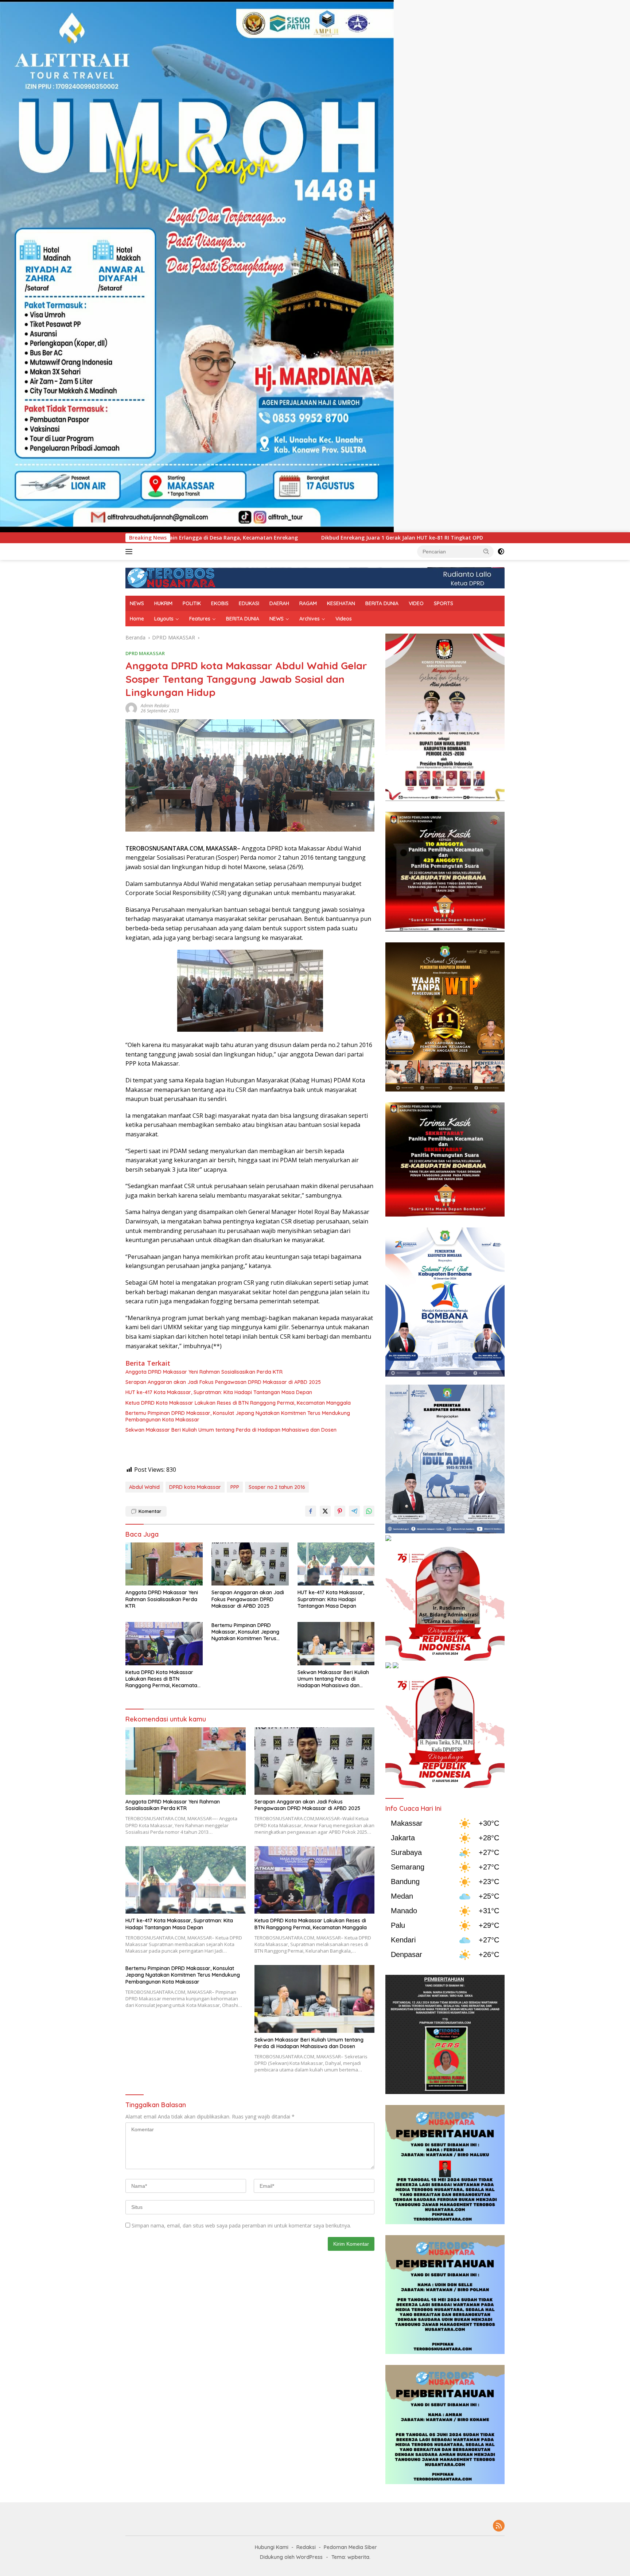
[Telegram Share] (354, 1511)
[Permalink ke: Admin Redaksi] (131, 708)
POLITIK (192, 603)
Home (137, 619)
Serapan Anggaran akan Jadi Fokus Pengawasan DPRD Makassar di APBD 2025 (223, 1382)
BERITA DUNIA (382, 603)
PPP (235, 1487)
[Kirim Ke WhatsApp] (369, 1511)
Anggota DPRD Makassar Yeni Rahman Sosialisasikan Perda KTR (204, 1372)
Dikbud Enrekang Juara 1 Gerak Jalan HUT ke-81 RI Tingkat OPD (225, 538)
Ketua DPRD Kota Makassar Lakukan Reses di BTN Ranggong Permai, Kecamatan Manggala (238, 1403)
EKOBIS (220, 603)
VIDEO (416, 603)
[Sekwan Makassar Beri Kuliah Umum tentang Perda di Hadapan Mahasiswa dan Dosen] (336, 1644)
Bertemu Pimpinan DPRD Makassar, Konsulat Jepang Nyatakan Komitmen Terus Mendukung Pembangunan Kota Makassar (238, 1416)
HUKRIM (163, 603)
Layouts (164, 619)
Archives (310, 619)
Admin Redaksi (155, 706)
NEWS (137, 603)
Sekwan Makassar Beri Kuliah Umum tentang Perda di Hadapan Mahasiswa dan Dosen (231, 1430)
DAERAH (279, 603)
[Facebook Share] (311, 1511)
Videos (344, 619)
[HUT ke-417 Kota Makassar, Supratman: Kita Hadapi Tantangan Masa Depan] (336, 1564)
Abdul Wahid (144, 1487)
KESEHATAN (341, 603)
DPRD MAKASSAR (145, 653)
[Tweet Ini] (325, 1511)
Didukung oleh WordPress (291, 2557)
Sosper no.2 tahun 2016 (277, 1487)
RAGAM (308, 603)
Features (200, 619)
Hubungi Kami (272, 2547)
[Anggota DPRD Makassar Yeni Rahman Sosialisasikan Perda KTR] (164, 1564)
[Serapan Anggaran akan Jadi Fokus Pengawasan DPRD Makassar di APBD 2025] (250, 1564)
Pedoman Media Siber (350, 2547)
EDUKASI (249, 603)
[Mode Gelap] (501, 552)
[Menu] (130, 552)
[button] (486, 551)
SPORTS (444, 603)
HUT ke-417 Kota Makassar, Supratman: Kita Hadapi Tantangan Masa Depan (219, 1392)
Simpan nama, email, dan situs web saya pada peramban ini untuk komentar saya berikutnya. (241, 2225)
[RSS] (499, 2526)
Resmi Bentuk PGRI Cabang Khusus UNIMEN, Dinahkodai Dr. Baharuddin (420, 538)
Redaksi (306, 2547)
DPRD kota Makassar (195, 1487)
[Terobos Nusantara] (171, 577)
